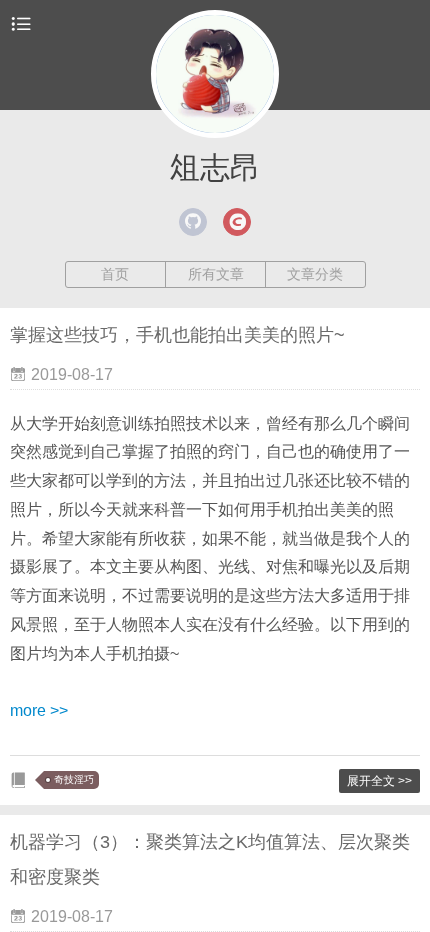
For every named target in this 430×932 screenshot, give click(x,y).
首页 (115, 274)
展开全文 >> (379, 781)
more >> (39, 710)
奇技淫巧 (74, 779)
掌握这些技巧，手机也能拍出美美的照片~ (177, 335)
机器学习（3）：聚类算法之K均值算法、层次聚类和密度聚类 (210, 859)
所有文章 (216, 274)
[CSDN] (237, 222)
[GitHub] (193, 222)
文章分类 (315, 274)
